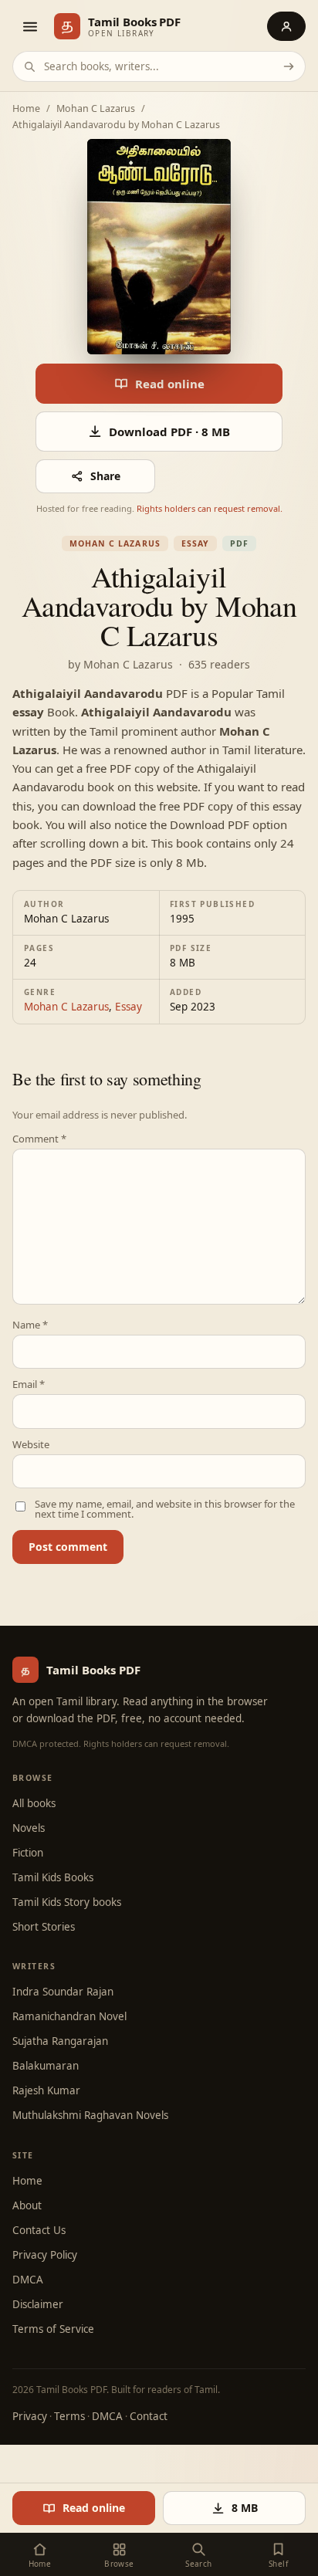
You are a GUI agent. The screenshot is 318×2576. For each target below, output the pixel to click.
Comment (39, 1139)
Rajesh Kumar (46, 2090)
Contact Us (39, 2230)
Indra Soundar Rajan (63, 1992)
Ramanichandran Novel (69, 2016)
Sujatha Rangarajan (60, 2041)
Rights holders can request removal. (210, 508)
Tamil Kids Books (53, 1877)
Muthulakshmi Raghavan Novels (90, 2115)
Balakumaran (46, 2066)
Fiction (28, 1853)
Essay (195, 543)
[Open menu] (29, 26)
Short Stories (44, 1927)
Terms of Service (53, 2329)
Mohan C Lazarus (96, 109)
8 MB (245, 2508)
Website (31, 1445)
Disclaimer (38, 2304)
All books (34, 1803)
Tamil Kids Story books (67, 1902)
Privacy (30, 2416)
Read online (170, 384)
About (27, 2205)
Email (29, 1384)
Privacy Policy (45, 2255)
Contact (149, 2416)
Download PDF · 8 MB (169, 432)
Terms (69, 2416)
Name (30, 1325)
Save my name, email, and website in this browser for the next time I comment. (165, 1509)
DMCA (28, 2280)
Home (26, 109)
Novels (29, 1828)
